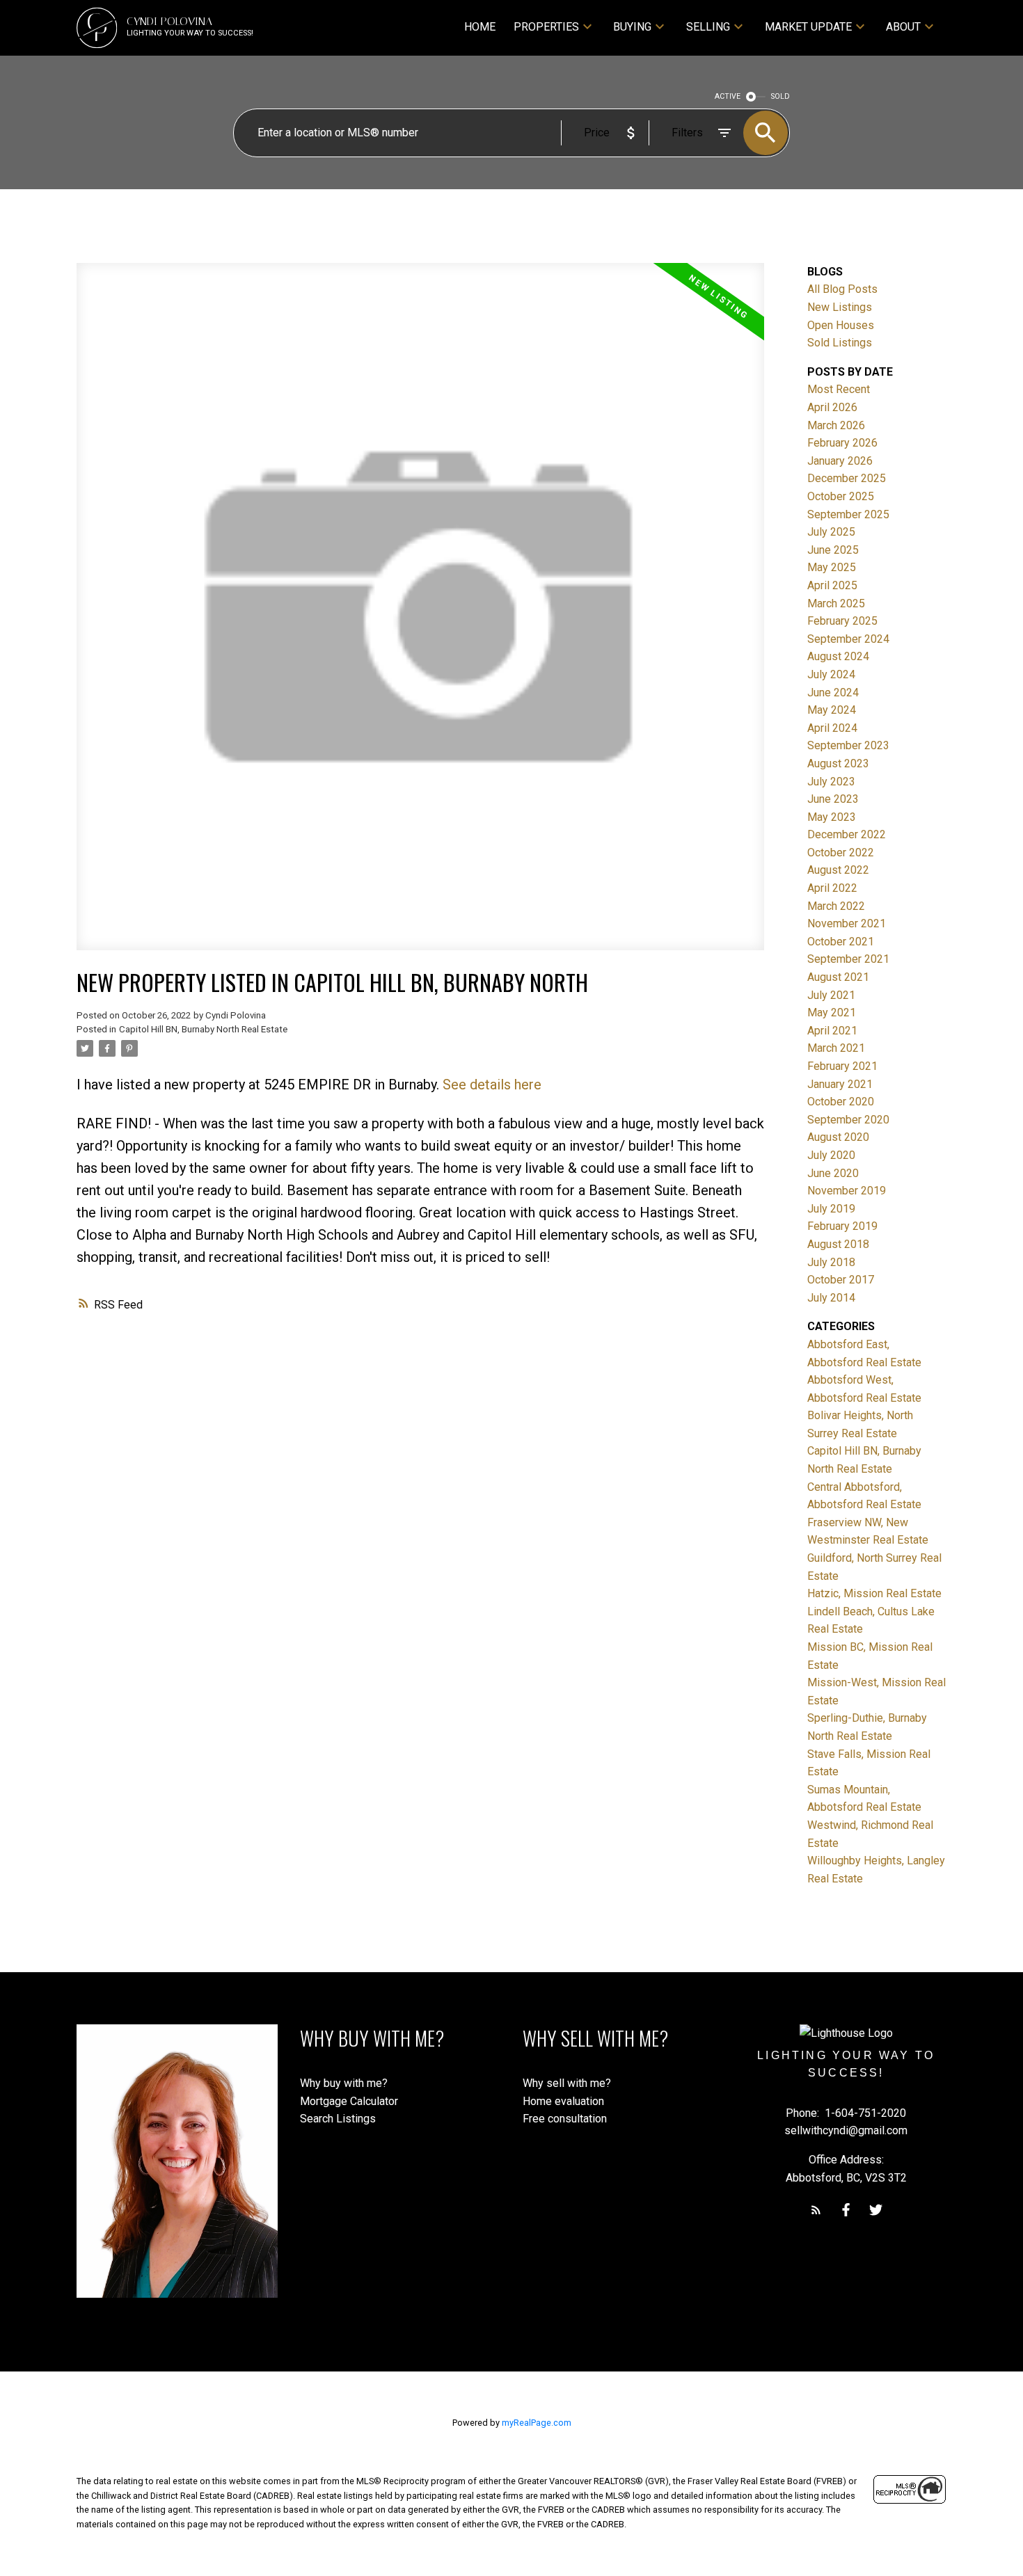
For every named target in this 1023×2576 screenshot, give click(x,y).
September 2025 (848, 514)
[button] (816, 2210)
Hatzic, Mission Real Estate (874, 1593)
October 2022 (841, 853)
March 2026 (836, 425)
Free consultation (565, 2119)
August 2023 (838, 763)
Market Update (808, 27)
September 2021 (848, 959)
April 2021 (832, 1031)
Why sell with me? (567, 2083)
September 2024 (848, 639)
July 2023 (831, 782)
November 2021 (847, 923)
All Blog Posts (842, 289)
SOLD (780, 96)
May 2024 (832, 710)
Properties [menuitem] (546, 27)
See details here (492, 1085)
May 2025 (832, 567)
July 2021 (831, 995)
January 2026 (840, 461)
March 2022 (836, 906)
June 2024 (833, 693)
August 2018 (838, 1244)
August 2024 (838, 656)
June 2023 (833, 799)
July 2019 (831, 1209)
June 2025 (833, 550)
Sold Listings (840, 343)
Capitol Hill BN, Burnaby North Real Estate (203, 1029)
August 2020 (838, 1137)
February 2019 (842, 1226)
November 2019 (847, 1191)
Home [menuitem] (480, 27)
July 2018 (831, 1262)
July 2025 (831, 532)
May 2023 (832, 817)
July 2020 (831, 1155)
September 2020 (848, 1120)
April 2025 (832, 585)
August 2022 (838, 870)
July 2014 (831, 1298)
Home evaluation (563, 2101)
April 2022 (832, 888)
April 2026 (832, 407)
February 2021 (842, 1066)
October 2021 (841, 942)
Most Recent (839, 389)
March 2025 (836, 603)
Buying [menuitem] (632, 27)
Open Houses (841, 325)
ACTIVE (728, 96)
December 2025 (847, 478)
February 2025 (842, 621)
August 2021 (838, 977)
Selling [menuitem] (708, 27)
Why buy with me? (344, 2083)
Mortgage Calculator (349, 2101)
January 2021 (840, 1084)
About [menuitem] (903, 27)
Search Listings (338, 2119)
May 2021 (832, 1013)
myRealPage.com (537, 2423)
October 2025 (841, 496)
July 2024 (831, 674)
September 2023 (848, 745)
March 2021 (836, 1048)
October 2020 (841, 1102)
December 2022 (847, 834)
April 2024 (832, 728)
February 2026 (842, 443)
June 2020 (833, 1173)
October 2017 (841, 1280)
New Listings (840, 307)
